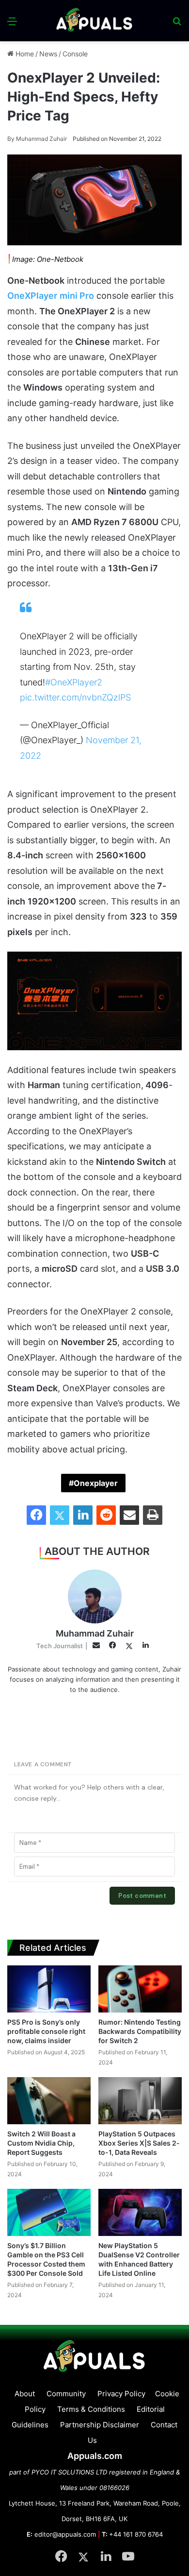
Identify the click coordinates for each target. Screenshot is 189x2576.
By (12, 139)
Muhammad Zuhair (37, 139)
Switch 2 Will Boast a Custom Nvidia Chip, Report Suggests (41, 2143)
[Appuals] (94, 21)
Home (24, 54)
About (25, 2394)
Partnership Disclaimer (100, 2425)
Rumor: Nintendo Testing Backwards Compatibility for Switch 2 (140, 2031)
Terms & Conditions (91, 2409)
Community (66, 2394)
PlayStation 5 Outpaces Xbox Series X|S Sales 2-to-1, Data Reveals (139, 2143)
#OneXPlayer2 (74, 682)
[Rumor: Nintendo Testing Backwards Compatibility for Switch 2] (140, 1989)
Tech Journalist (60, 1646)
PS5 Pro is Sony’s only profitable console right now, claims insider (46, 2031)
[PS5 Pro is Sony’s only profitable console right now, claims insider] (49, 1989)
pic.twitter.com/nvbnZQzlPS (75, 697)
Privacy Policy (121, 2394)
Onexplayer (96, 1483)
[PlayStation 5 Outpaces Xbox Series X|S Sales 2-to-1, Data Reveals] (140, 2101)
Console (75, 54)
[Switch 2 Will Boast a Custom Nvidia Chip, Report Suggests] (49, 2101)
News (48, 54)
